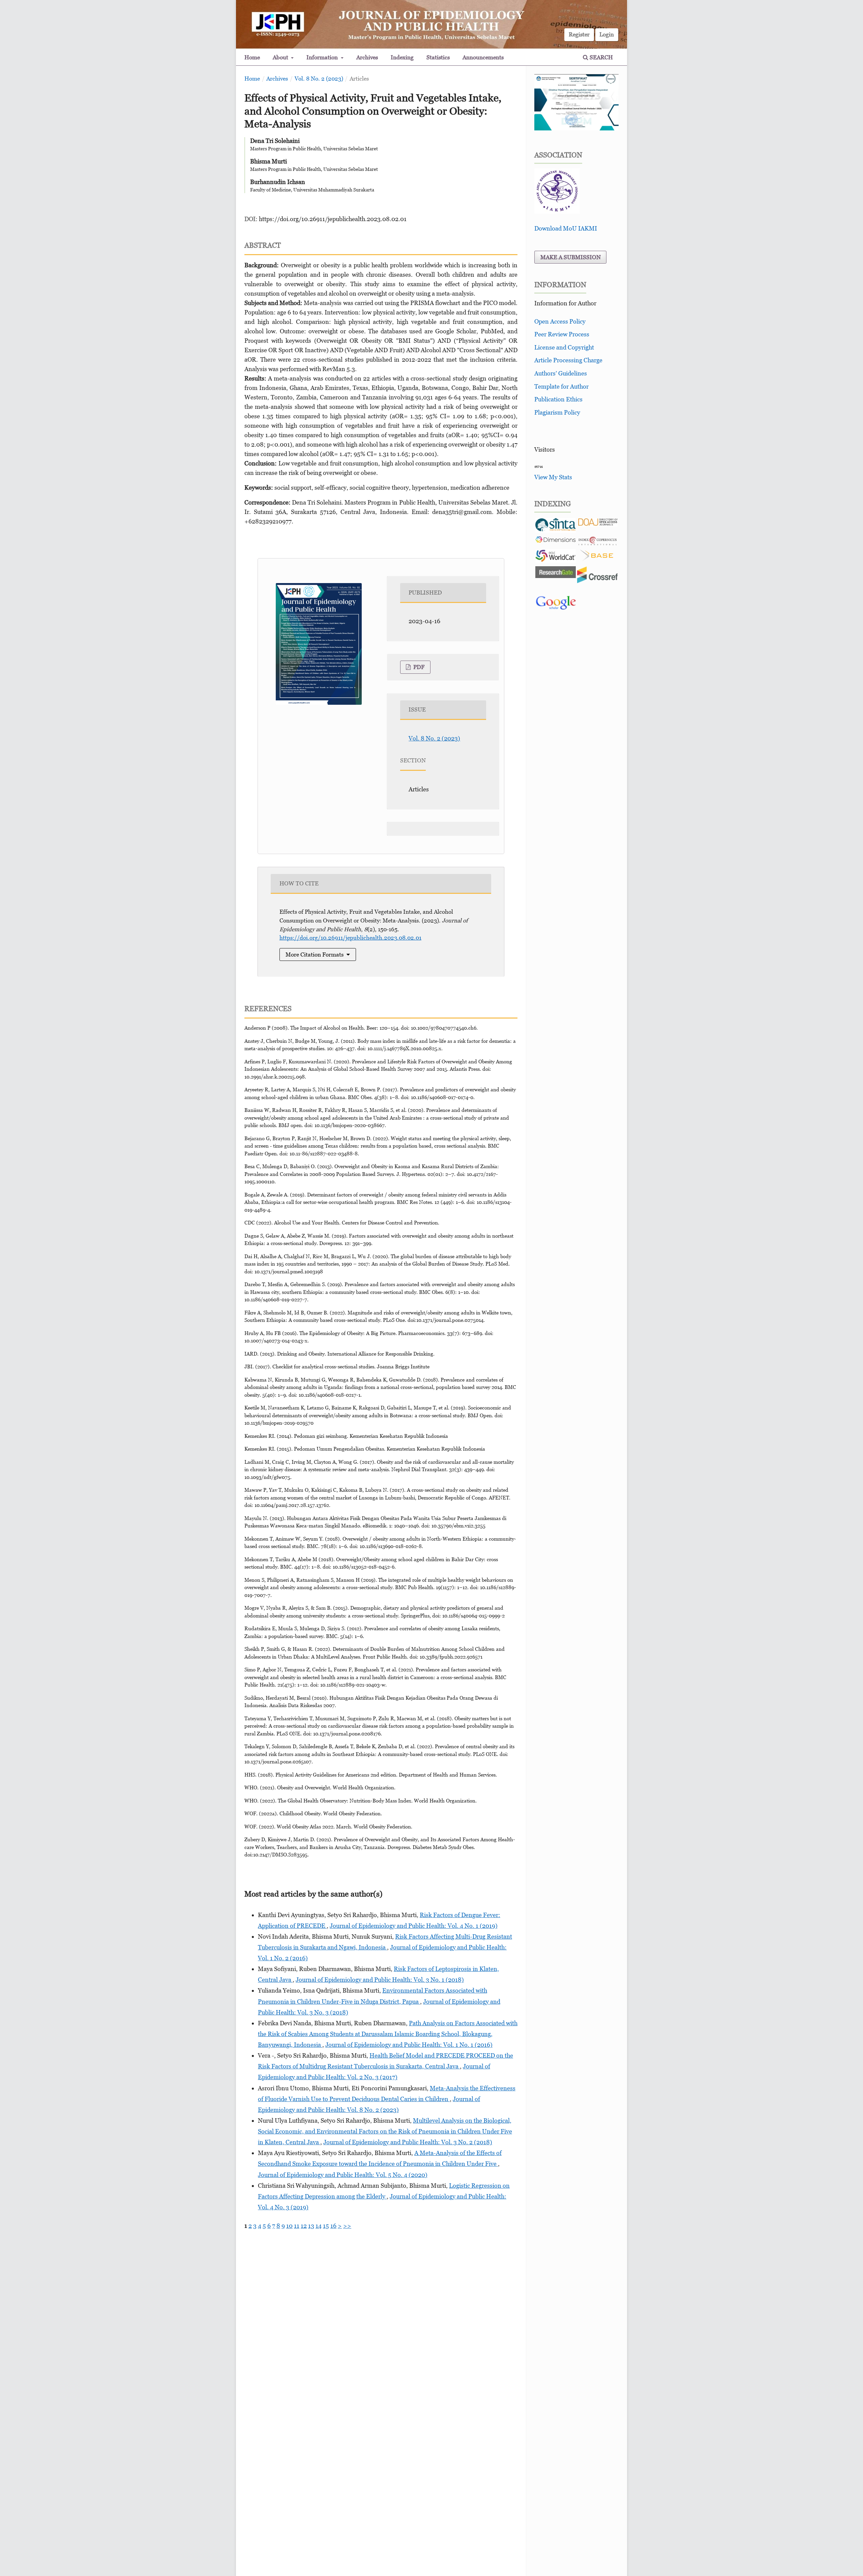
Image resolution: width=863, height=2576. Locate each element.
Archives (367, 57)
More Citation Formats (315, 954)
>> (347, 2226)
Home (252, 57)
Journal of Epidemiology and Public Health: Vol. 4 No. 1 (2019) (414, 1926)
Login (607, 34)
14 (319, 2226)
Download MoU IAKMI (566, 228)
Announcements (483, 57)
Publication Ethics (558, 399)
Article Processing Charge (568, 360)
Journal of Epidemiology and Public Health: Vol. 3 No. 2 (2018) (408, 2142)
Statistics (438, 57)
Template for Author (561, 386)
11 (297, 2226)
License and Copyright (564, 347)
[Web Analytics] (539, 466)
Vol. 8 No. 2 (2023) (319, 79)
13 (311, 2226)
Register (579, 34)
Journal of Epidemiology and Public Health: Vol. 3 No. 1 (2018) (380, 1980)
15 (326, 2226)
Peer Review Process (562, 334)
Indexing (402, 57)
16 (333, 2226)
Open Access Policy (560, 321)
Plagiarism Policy (557, 412)
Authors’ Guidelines (561, 373)
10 (289, 2226)
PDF (418, 667)
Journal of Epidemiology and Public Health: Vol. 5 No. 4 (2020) (343, 2175)
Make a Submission (571, 257)
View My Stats (553, 477)
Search (601, 57)
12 (304, 2226)
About (281, 57)
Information (323, 57)
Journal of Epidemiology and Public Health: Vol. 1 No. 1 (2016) (409, 2045)
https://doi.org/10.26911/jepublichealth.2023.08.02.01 (333, 219)
